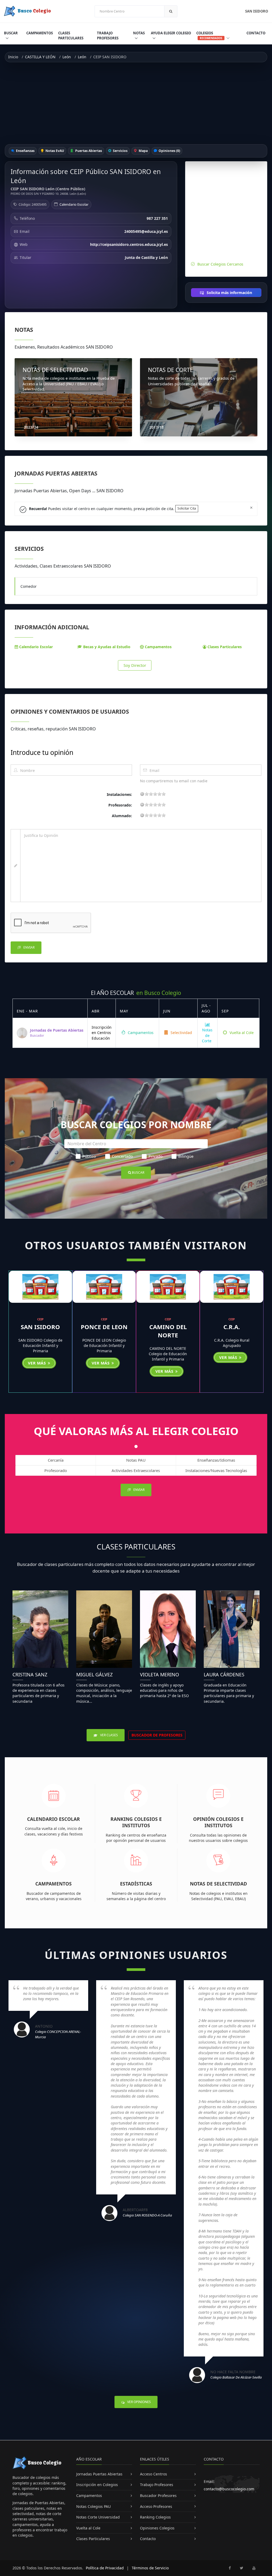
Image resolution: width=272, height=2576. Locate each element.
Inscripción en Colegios (97, 2485)
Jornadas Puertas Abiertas (99, 2474)
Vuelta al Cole (241, 1033)
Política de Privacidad (105, 2568)
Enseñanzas (25, 151)
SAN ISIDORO (40, 1327)
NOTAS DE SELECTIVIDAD (55, 370)
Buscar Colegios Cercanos (220, 264)
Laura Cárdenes (224, 1674)
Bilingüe (186, 1156)
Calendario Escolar (74, 204)
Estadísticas (136, 1884)
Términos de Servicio (150, 2568)
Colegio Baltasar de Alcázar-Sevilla (236, 2377)
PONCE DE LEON (104, 1327)
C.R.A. (232, 1327)
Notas (139, 33)
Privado (156, 1156)
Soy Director (135, 665)
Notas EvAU (54, 151)
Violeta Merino (160, 1674)
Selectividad (181, 1033)
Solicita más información (229, 293)
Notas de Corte (207, 1035)
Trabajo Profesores (108, 36)
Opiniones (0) (169, 151)
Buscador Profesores (158, 2496)
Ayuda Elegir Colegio (171, 33)
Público (89, 1156)
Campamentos (40, 33)
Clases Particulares (71, 36)
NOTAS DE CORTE (171, 370)
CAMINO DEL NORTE (168, 1331)
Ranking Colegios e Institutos (136, 1822)
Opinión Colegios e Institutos (218, 1822)
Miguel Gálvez (94, 1674)
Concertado (122, 1156)
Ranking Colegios (155, 2517)
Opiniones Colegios (157, 2528)
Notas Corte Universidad (98, 2517)
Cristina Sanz (30, 1674)
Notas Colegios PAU (93, 2506)
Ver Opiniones (139, 2402)
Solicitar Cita (187, 508)
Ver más (37, 1363)
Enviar (29, 947)
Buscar (11, 33)
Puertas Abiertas (88, 151)
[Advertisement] (136, 103)
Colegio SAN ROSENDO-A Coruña (147, 2215)
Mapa (143, 151)
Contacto (256, 33)
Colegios (209, 35)
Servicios (120, 151)
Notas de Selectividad (218, 1884)
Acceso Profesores (156, 2506)
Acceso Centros (154, 2474)
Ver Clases (109, 1735)
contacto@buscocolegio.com (229, 2489)
